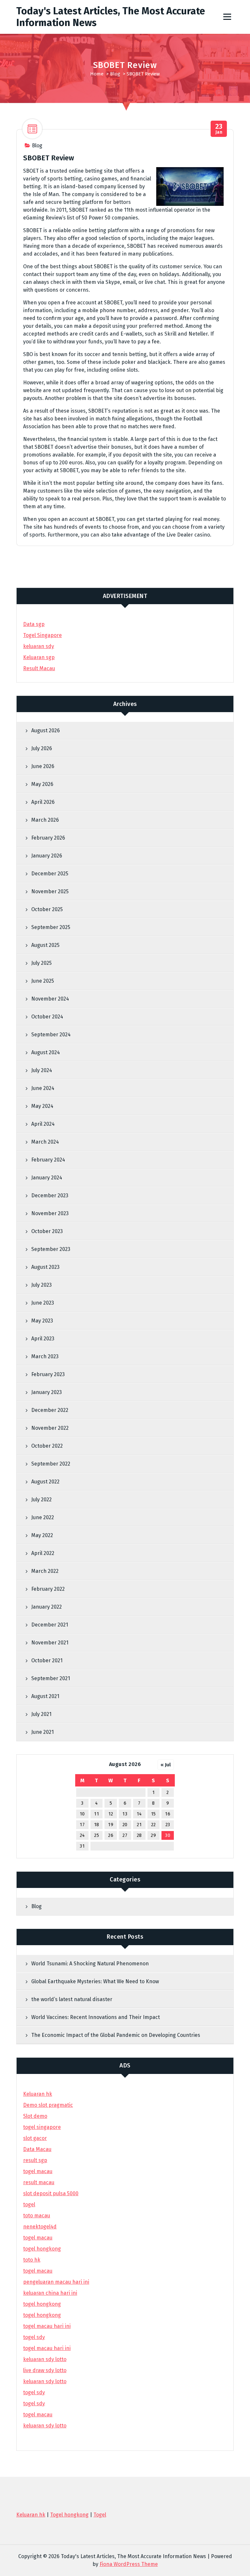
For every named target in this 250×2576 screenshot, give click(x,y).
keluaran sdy (39, 646)
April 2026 (43, 802)
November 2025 (50, 891)
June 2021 (42, 1732)
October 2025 (47, 909)
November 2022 (50, 1428)
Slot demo (35, 2116)
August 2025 (45, 945)
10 (82, 1814)
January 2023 (47, 1392)
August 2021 (45, 1696)
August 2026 (46, 730)
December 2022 (50, 1410)
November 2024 (50, 999)
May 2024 (42, 1106)
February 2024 (48, 1160)
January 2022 (47, 1607)
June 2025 (43, 981)
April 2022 (43, 1553)
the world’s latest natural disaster (72, 1999)
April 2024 (43, 1124)
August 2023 (45, 1267)
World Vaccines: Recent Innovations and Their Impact (96, 2017)
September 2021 (51, 1678)
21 (139, 1825)
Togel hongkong (69, 2515)
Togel (100, 2515)
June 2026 (43, 766)
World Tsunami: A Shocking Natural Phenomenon (90, 1964)
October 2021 (47, 1660)
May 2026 (42, 784)
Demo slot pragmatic (48, 2105)
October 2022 (47, 1446)
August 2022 (45, 1482)
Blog (115, 74)
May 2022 (42, 1535)
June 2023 (43, 1303)
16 (168, 1814)
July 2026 (42, 748)
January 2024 (47, 1178)
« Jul (166, 1765)
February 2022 (48, 1589)
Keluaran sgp (39, 657)
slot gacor (35, 2138)
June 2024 (43, 1088)
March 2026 (45, 820)
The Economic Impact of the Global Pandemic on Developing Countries (116, 2035)
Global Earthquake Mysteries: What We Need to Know (95, 1981)
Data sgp (34, 624)
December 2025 (50, 874)
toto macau (37, 2216)
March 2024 (45, 1142)
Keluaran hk (38, 2094)
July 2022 (42, 1500)
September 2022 (51, 1464)
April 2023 (43, 1339)
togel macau (38, 2415)
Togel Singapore (42, 635)
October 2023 (47, 1231)
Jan (219, 129)
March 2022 (45, 1571)
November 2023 (50, 1213)
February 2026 (48, 838)
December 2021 (50, 1625)
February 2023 (48, 1374)
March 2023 (45, 1356)
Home (97, 74)
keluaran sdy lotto (45, 2426)
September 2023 (51, 1249)
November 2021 (50, 1643)
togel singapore (42, 2127)
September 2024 (51, 1035)
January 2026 (47, 856)
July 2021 (41, 1714)
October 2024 (47, 1017)
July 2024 (42, 1070)
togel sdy (34, 2392)
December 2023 (50, 1195)
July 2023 (42, 1285)
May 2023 (42, 1321)
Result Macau (39, 668)
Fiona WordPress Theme (129, 2564)
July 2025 (42, 963)
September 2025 (51, 927)
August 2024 (46, 1052)
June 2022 (43, 1517)
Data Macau (37, 2149)
